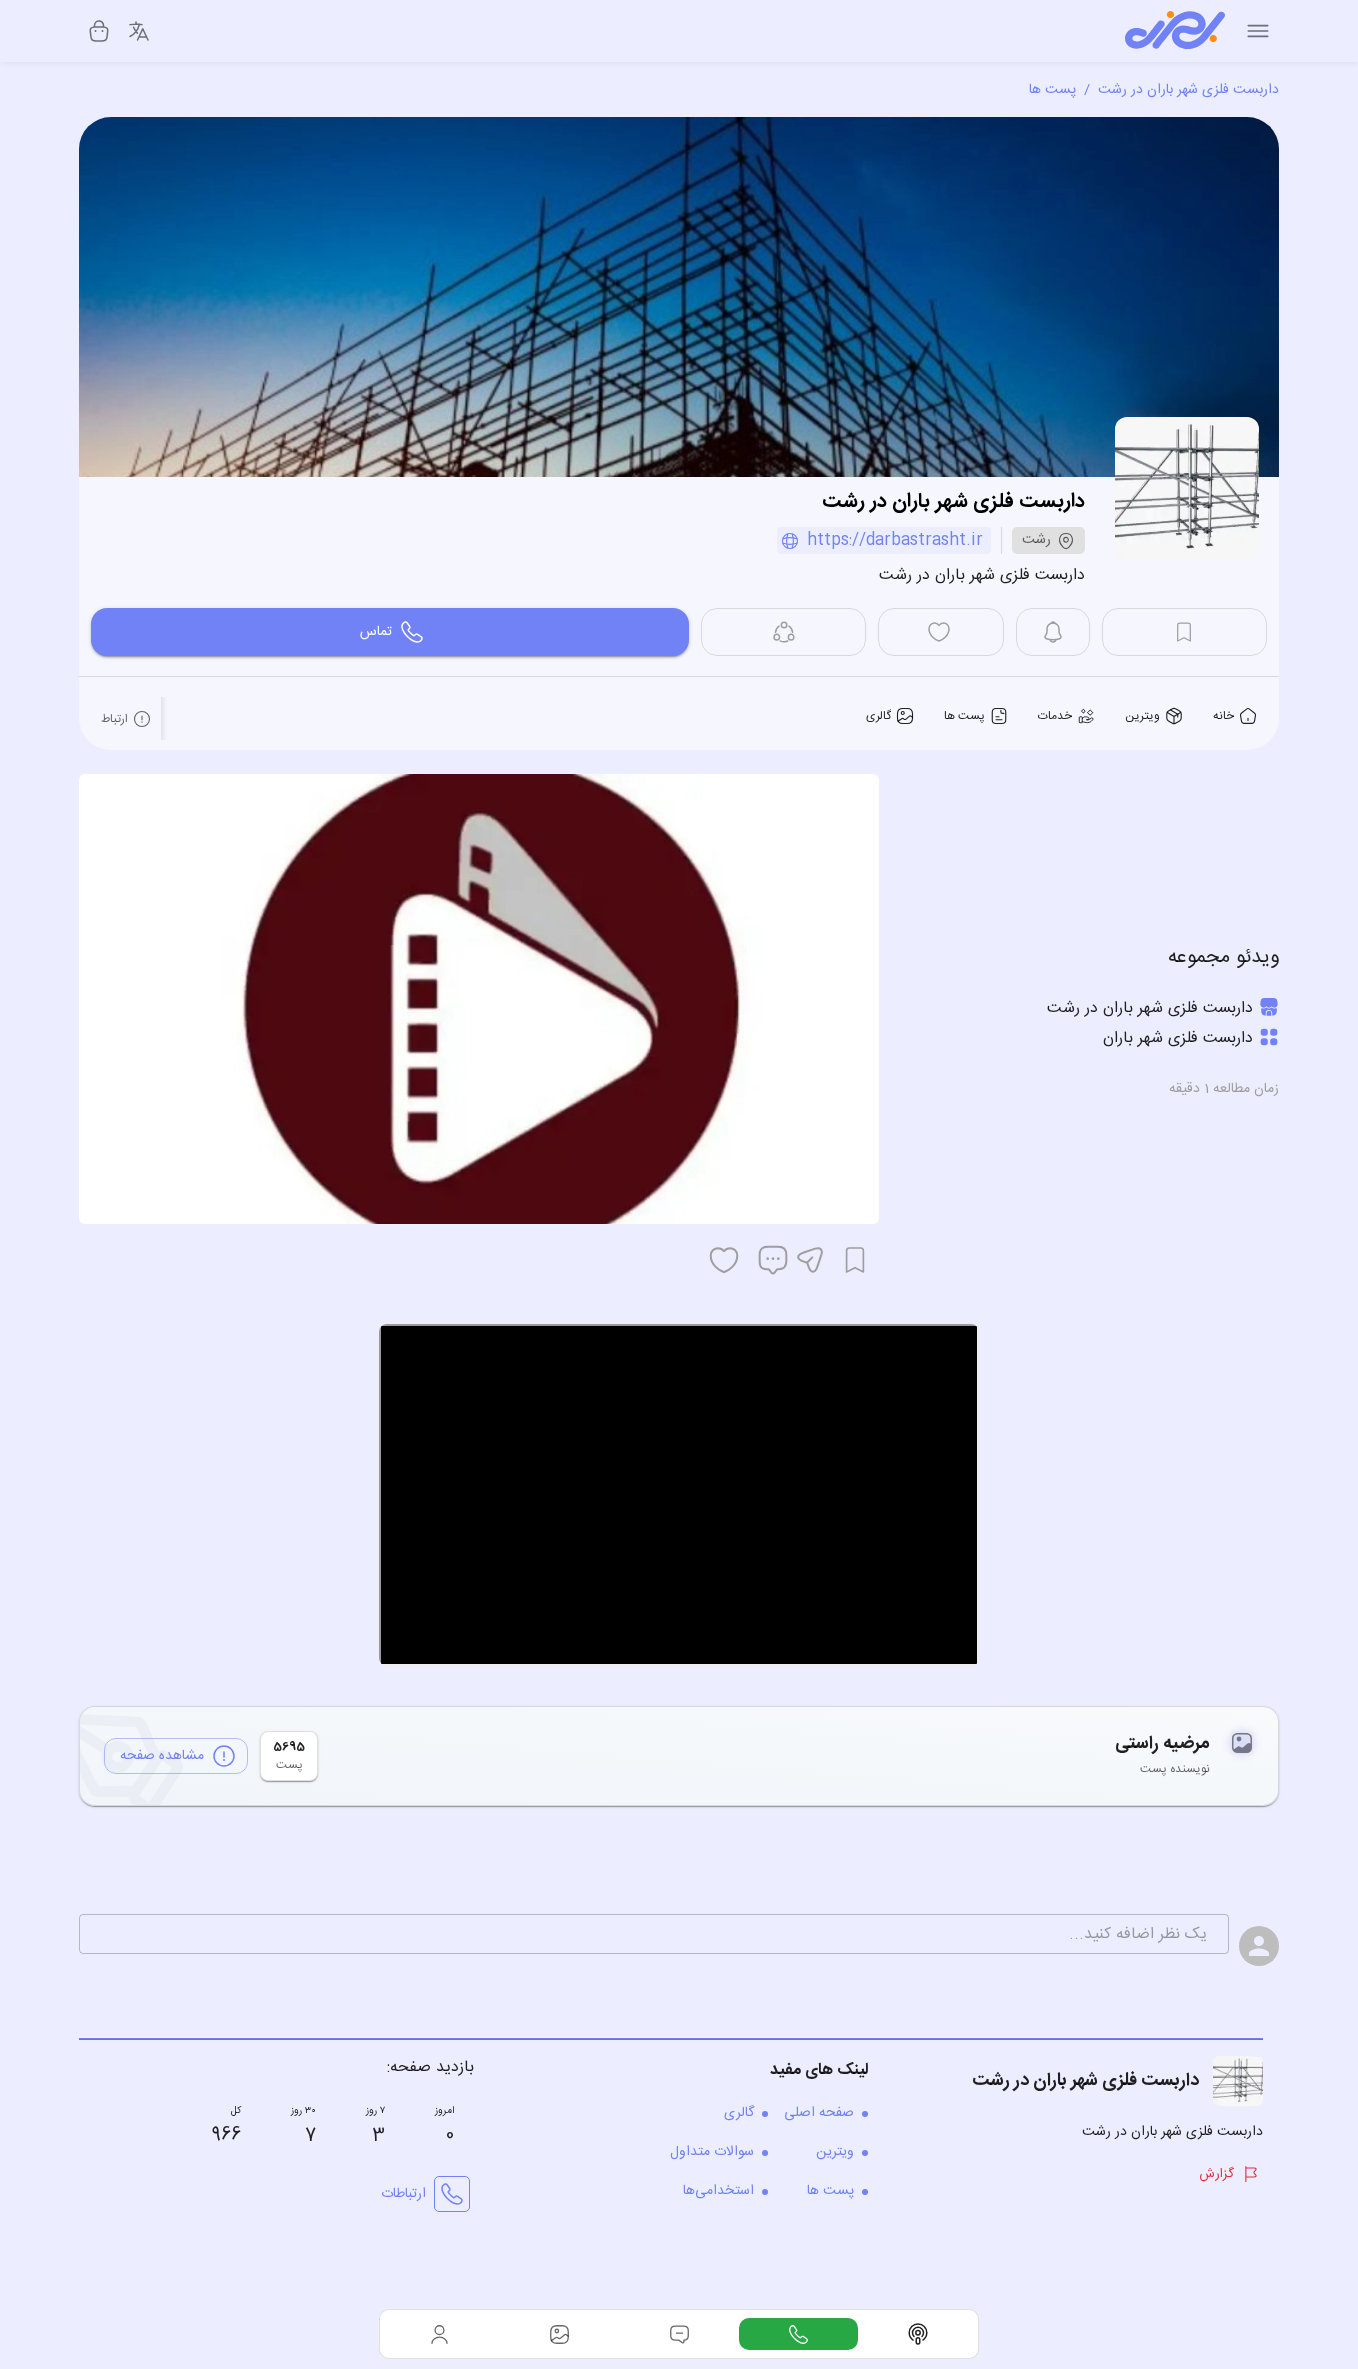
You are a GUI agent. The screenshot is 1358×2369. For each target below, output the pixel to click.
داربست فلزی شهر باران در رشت (1188, 90)
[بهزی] (1175, 31)
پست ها (1052, 90)
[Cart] (99, 31)
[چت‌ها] (799, 2334)
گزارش (1216, 2174)
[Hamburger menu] (1258, 31)
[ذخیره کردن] (855, 1260)
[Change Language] (139, 31)
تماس (376, 632)
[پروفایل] (440, 2334)
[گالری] (560, 2334)
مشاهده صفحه (162, 1756)
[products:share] (783, 632)
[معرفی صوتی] (918, 2334)
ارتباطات (403, 2194)
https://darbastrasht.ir (895, 540)
